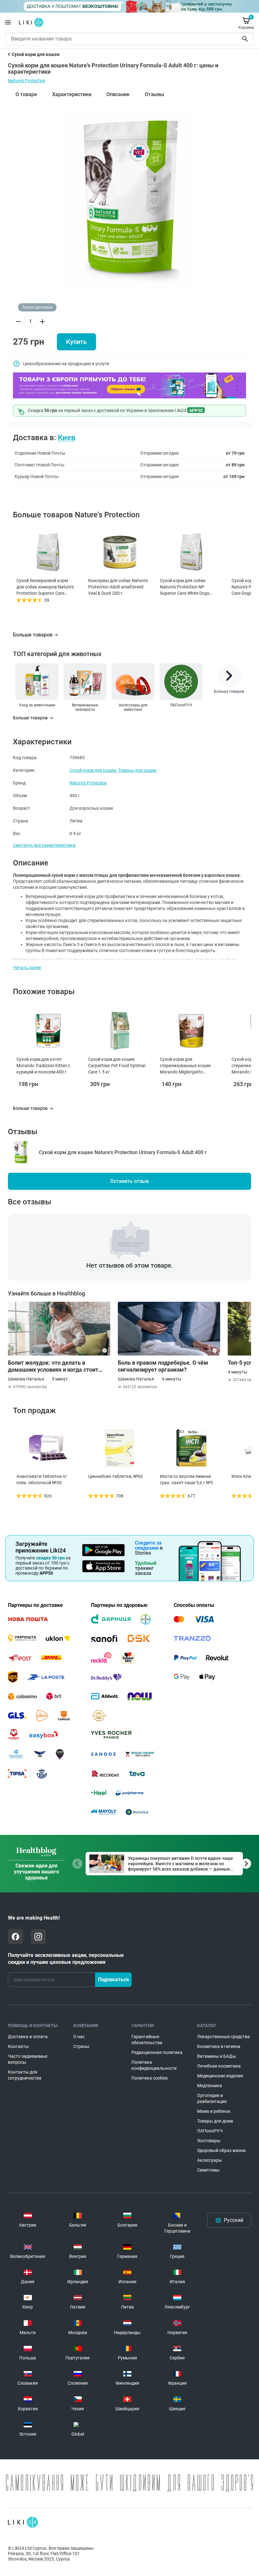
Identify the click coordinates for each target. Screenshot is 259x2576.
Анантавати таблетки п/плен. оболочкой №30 (42, 1479)
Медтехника (210, 2086)
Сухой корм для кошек (93, 770)
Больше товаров (33, 635)
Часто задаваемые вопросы (28, 2059)
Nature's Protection (27, 81)
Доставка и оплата (28, 2037)
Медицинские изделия (220, 2076)
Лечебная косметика (219, 2066)
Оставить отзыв (129, 1181)
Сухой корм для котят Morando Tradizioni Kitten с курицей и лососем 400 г (43, 1066)
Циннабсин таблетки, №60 (115, 1476)
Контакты (18, 2046)
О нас (79, 2037)
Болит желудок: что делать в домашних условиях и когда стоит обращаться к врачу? (53, 1366)
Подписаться (113, 1980)
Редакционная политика (157, 2052)
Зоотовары (209, 2141)
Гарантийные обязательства (147, 2040)
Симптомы (208, 2170)
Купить (76, 342)
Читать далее (27, 968)
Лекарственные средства (223, 2037)
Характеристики (72, 94)
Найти (246, 39)
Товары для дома (215, 2121)
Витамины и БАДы (217, 2056)
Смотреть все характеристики (44, 845)
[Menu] (8, 22)
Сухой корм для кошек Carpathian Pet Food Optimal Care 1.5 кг (117, 1066)
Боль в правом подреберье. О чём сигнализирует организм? (163, 1366)
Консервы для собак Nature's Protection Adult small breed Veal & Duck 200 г (118, 587)
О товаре (26, 94)
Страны (81, 2046)
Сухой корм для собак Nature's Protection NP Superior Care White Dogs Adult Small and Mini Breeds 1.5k (187, 587)
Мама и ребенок (214, 2111)
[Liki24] (23, 2522)
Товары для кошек (137, 770)
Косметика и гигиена (219, 2046)
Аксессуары (210, 2160)
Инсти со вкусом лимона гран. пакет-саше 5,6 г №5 (186, 1479)
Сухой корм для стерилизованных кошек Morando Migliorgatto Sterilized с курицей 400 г (185, 1066)
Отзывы (154, 94)
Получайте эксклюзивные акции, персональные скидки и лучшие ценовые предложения (66, 1959)
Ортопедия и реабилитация (212, 2098)
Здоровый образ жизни (221, 2150)
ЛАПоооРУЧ (210, 2131)
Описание (118, 94)
